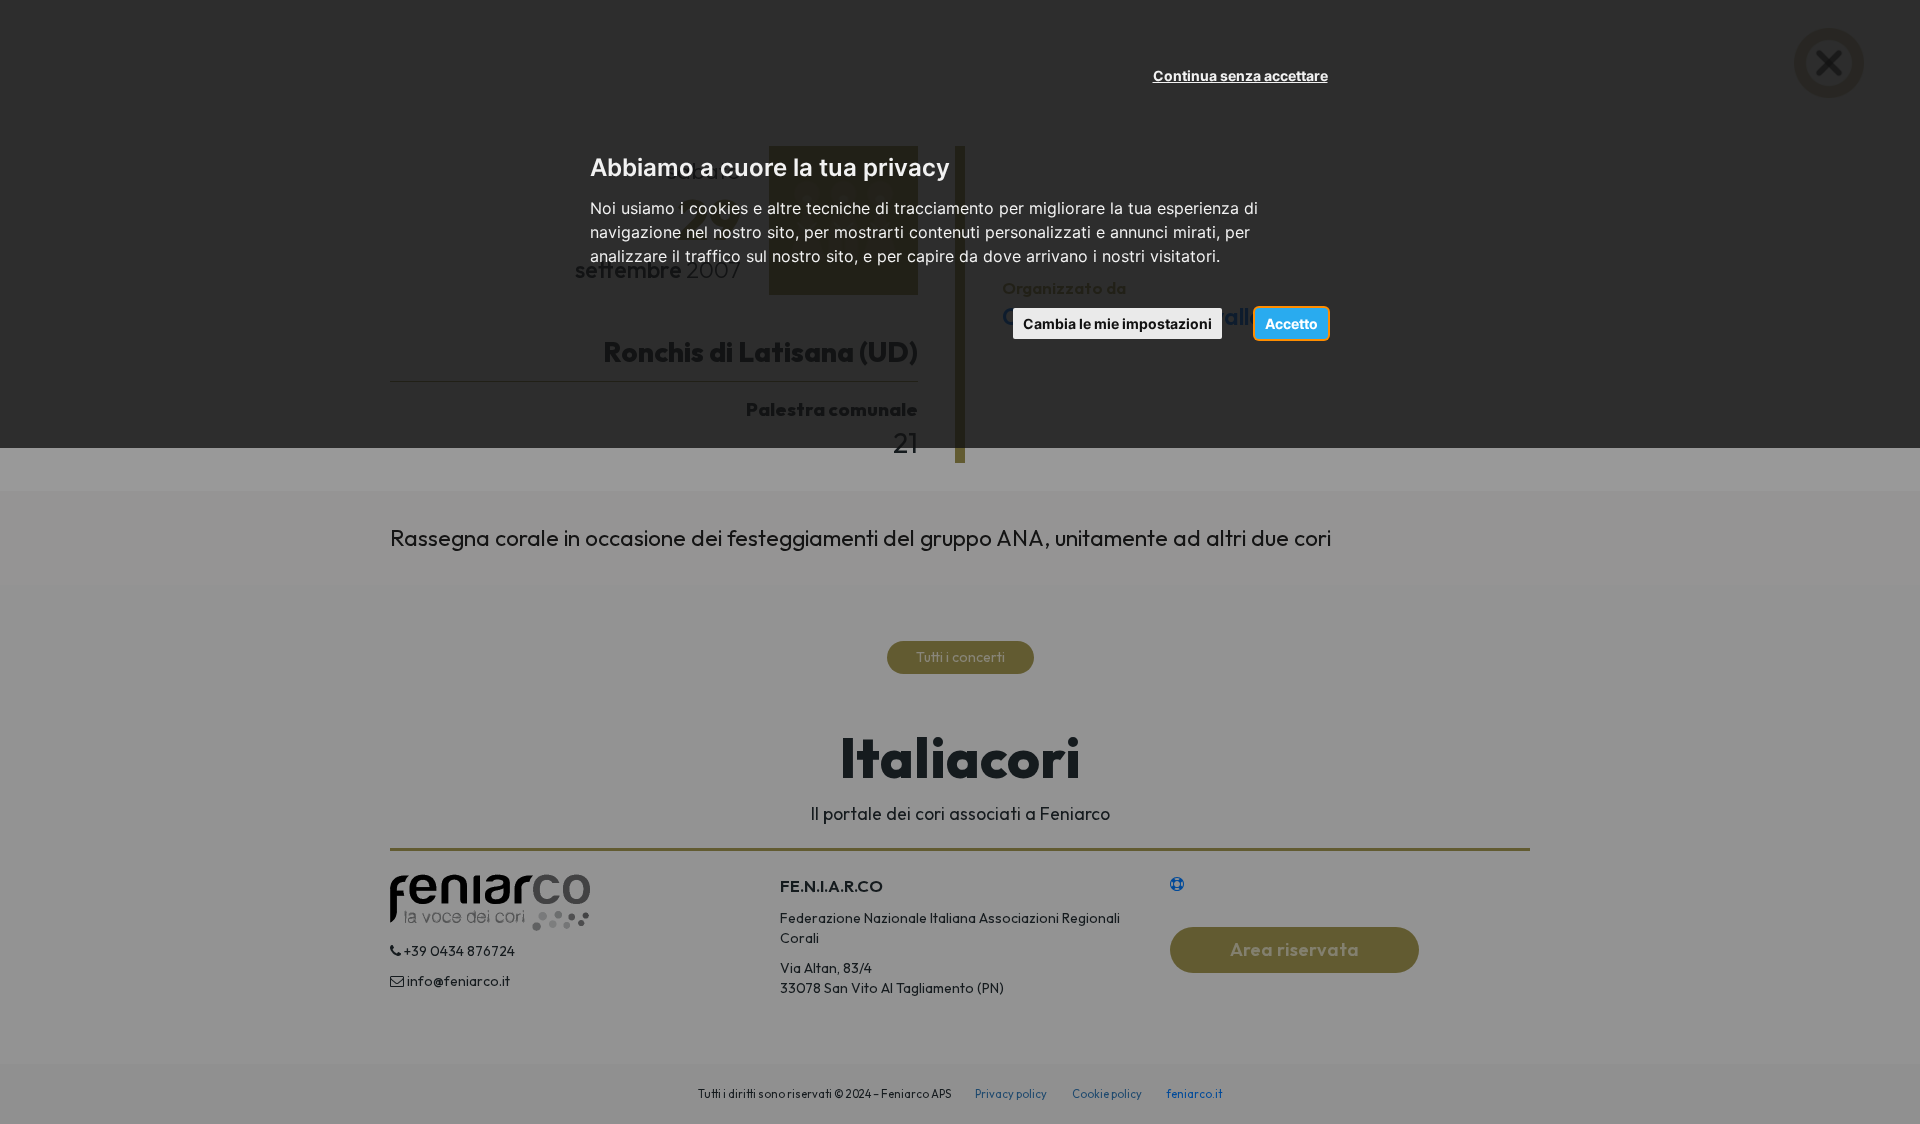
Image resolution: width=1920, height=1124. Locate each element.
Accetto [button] (1291, 323)
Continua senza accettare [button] (1240, 75)
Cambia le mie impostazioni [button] (1117, 323)
